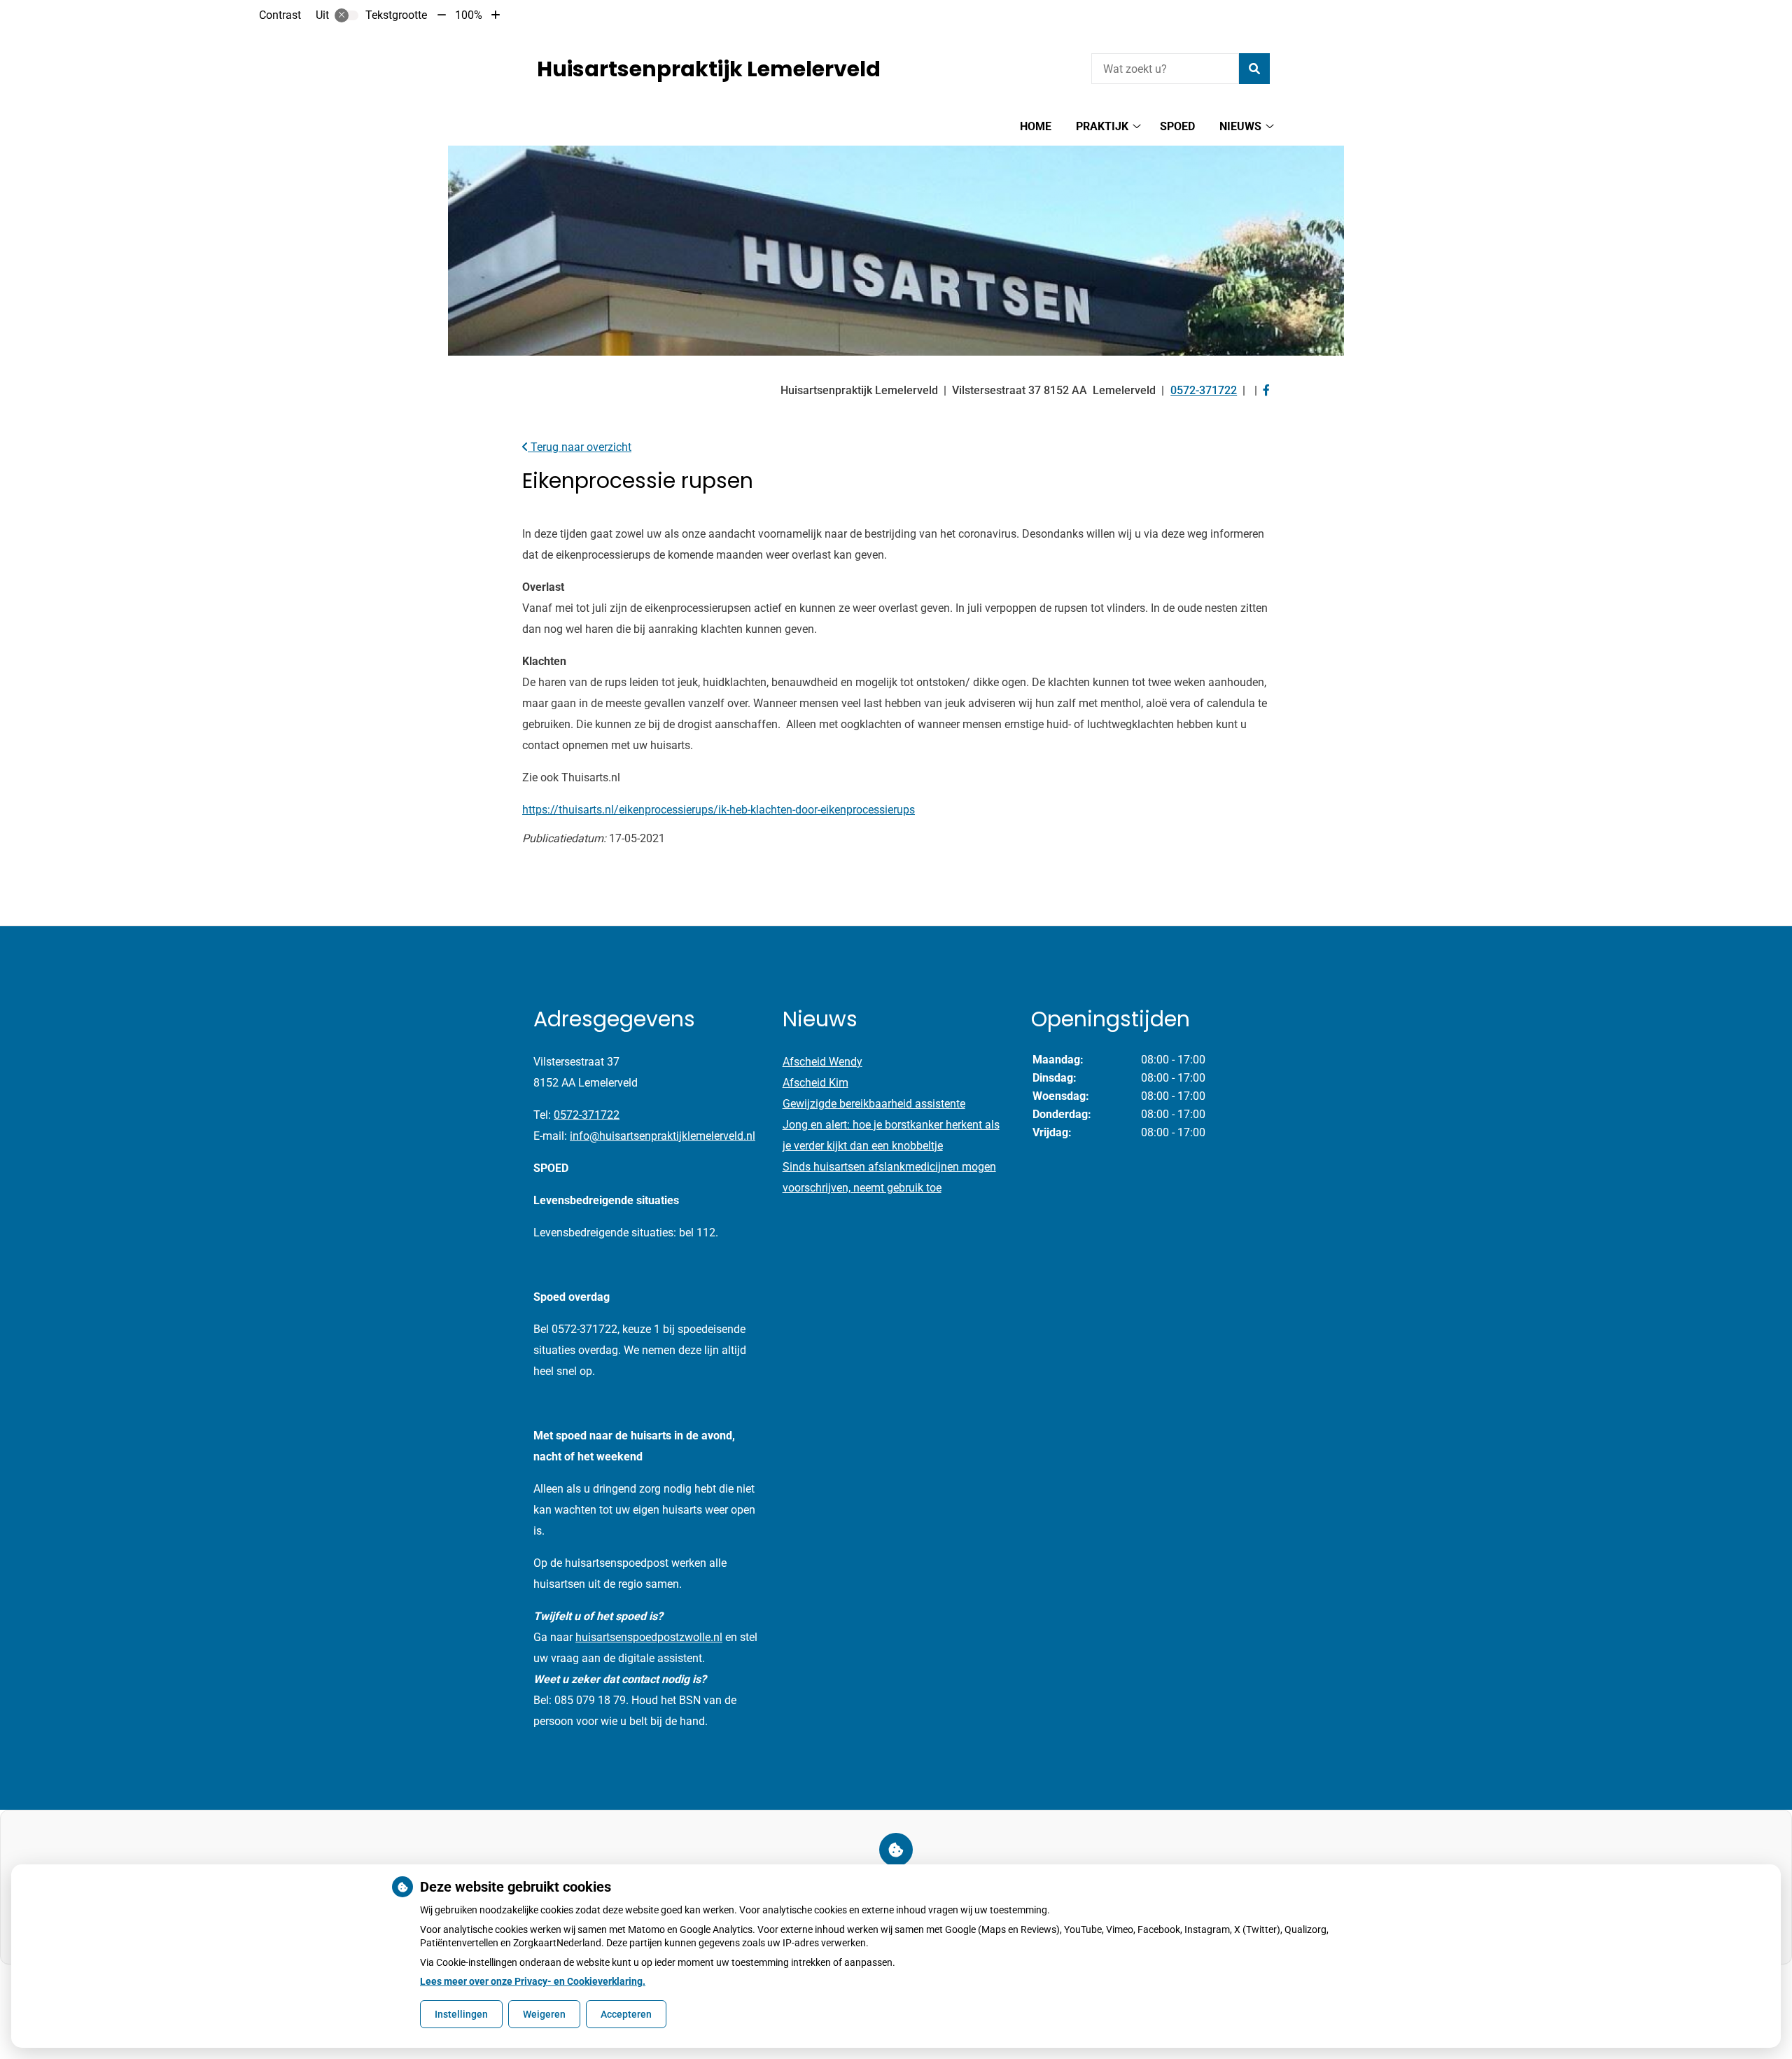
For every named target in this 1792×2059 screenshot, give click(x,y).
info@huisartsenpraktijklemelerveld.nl (663, 1136)
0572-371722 (587, 1115)
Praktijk (1102, 126)
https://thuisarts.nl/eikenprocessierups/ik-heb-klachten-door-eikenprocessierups (719, 810)
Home (1036, 126)
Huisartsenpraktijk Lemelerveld (709, 69)
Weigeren (544, 2014)
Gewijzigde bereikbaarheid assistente (874, 1104)
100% (469, 15)
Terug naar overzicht (580, 447)
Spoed (1177, 126)
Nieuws (1240, 126)
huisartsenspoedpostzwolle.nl (649, 1637)
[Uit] (346, 15)
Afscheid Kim (815, 1083)
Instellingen (461, 2014)
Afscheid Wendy (822, 1062)
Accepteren (626, 2014)
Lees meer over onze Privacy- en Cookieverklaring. (533, 1981)
